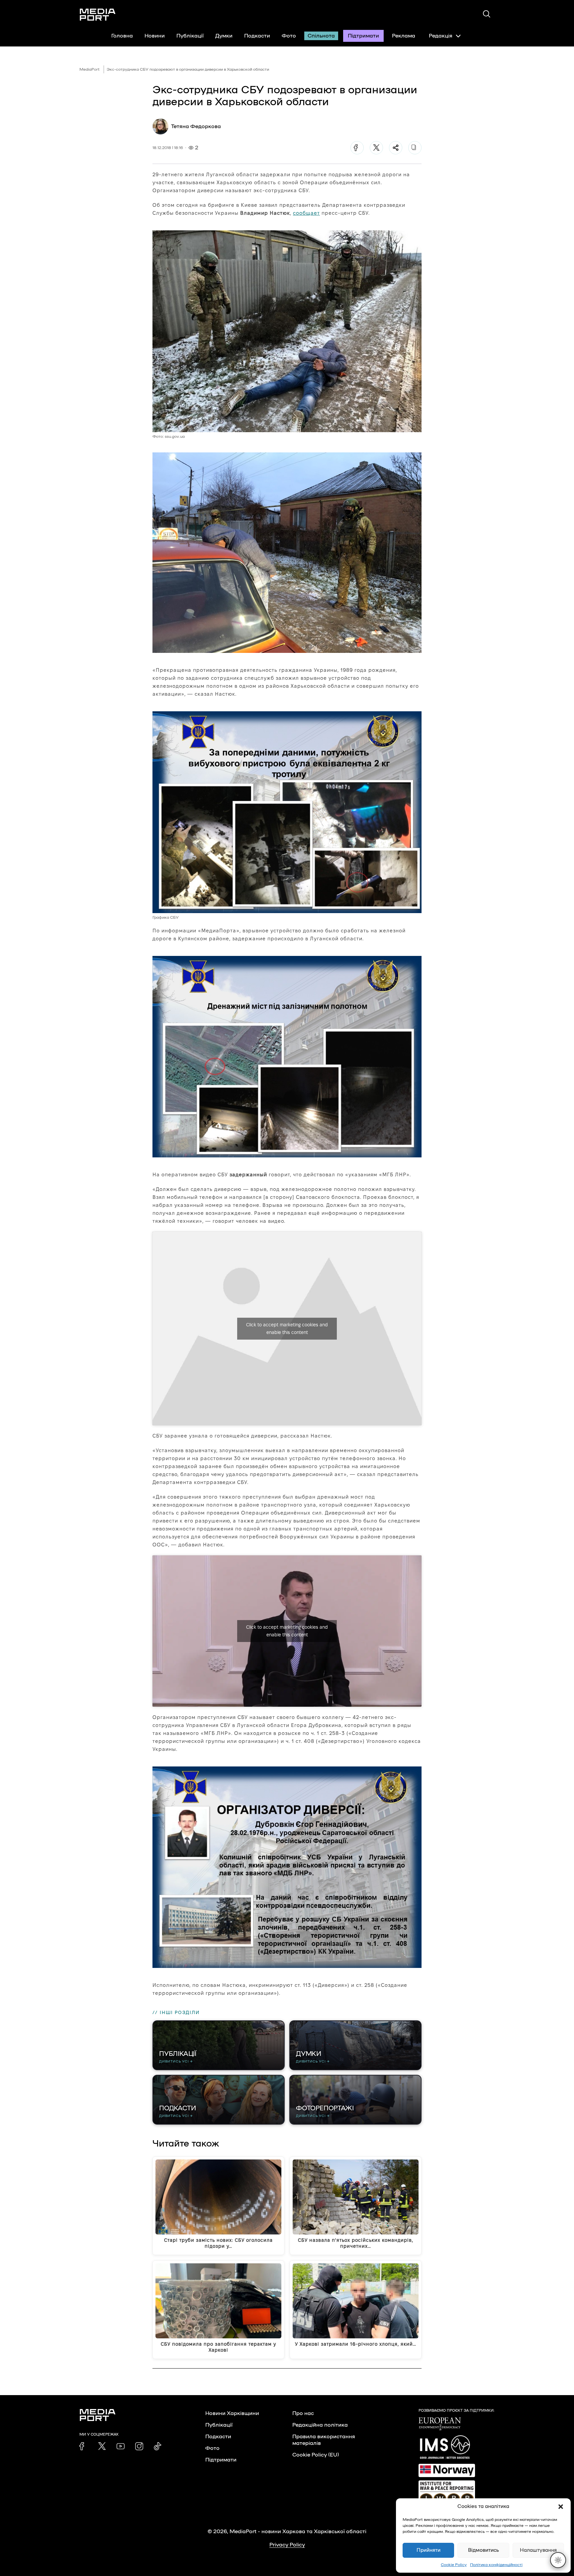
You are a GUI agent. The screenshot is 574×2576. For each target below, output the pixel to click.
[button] (561, 2507)
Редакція (441, 36)
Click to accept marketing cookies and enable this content (287, 1328)
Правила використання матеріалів (324, 2440)
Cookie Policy (454, 2565)
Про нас (303, 2413)
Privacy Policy (287, 2545)
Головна (122, 36)
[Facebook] (357, 148)
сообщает (306, 213)
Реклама (404, 36)
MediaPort (90, 69)
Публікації (190, 36)
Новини (155, 36)
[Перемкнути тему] (558, 2560)
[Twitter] (376, 148)
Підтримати (363, 36)
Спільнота (321, 36)
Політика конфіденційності (496, 2565)
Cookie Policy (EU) (316, 2455)
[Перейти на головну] (98, 15)
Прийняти (429, 2550)
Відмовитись (483, 2550)
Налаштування (538, 2550)
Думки (224, 36)
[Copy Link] (415, 148)
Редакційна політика (320, 2425)
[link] (83, 2446)
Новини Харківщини (232, 2413)
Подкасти (257, 36)
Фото (289, 36)
